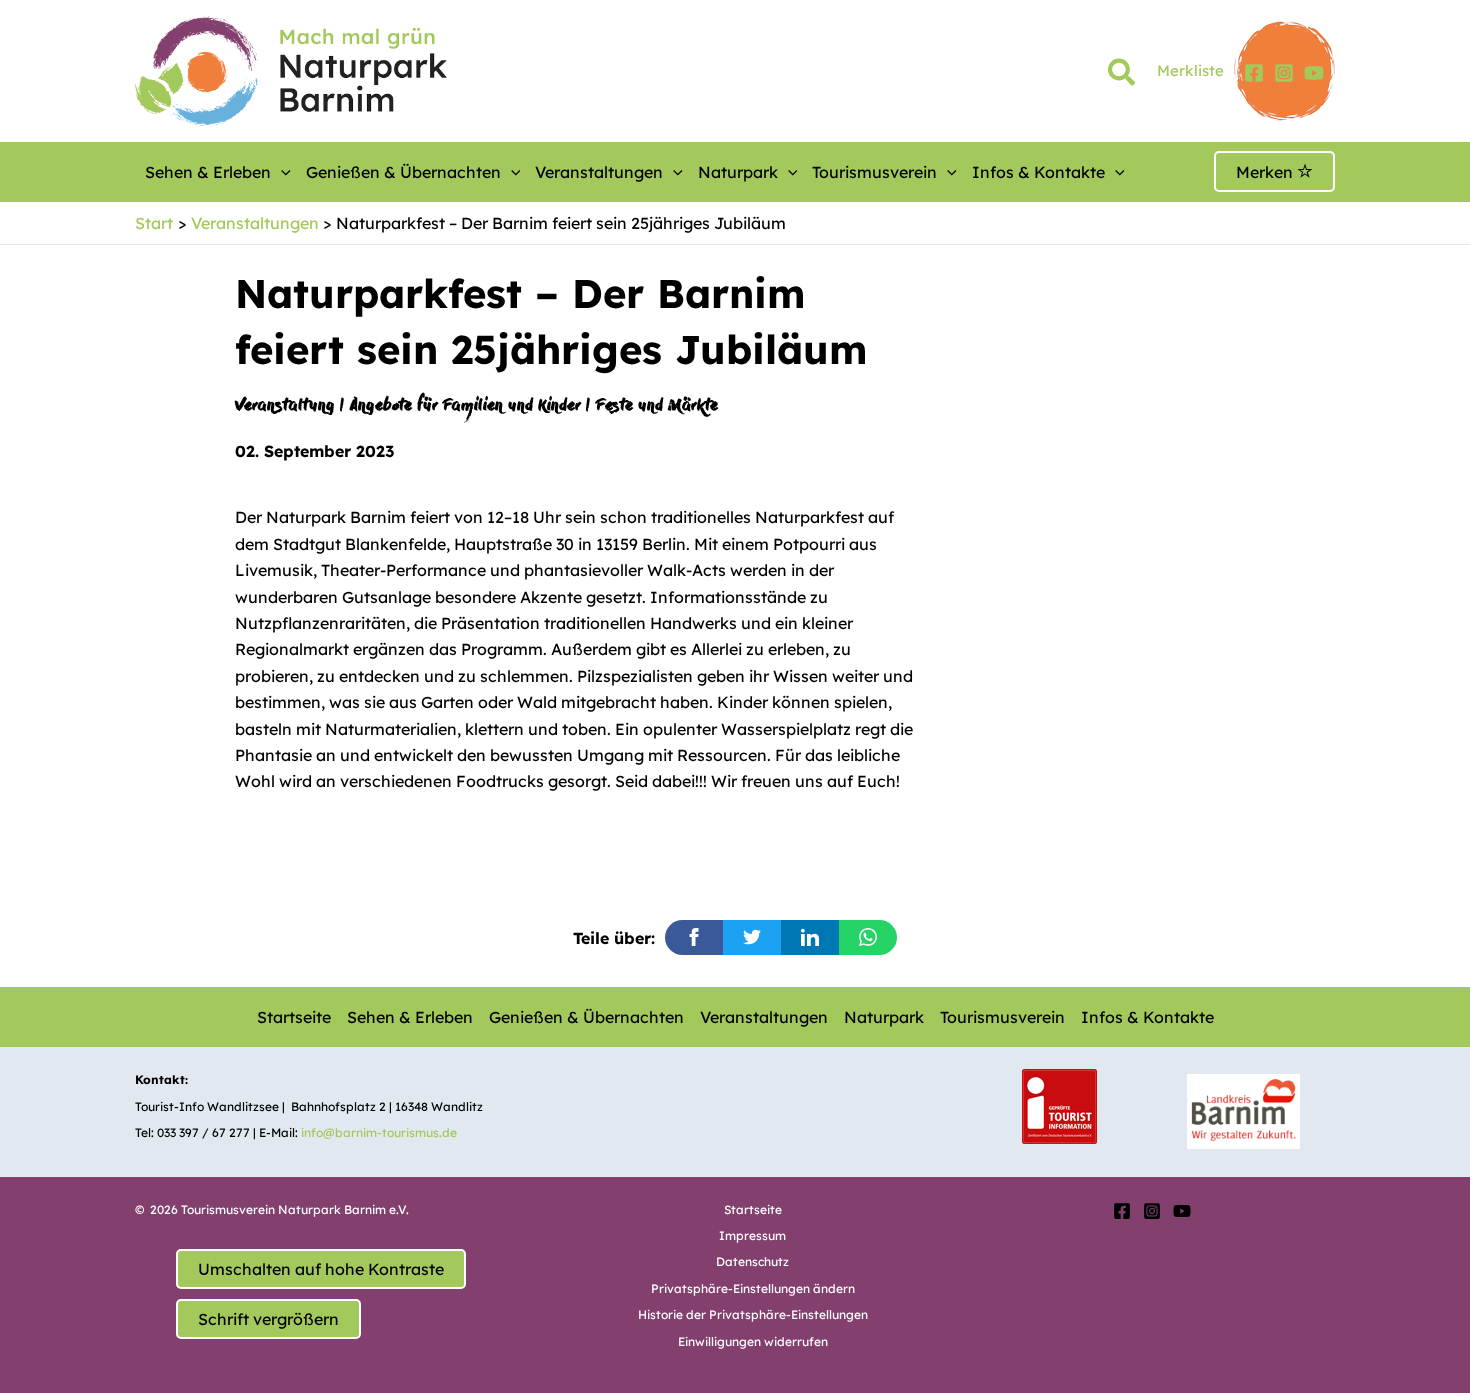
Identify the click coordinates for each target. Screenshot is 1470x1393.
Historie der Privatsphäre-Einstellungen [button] (753, 1314)
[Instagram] (1284, 73)
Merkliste (1190, 70)
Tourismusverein (874, 172)
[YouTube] (1314, 73)
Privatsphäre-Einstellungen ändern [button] (753, 1288)
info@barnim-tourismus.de (379, 1132)
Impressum (752, 1235)
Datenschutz (752, 1261)
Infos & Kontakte (1038, 172)
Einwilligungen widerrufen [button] (753, 1341)
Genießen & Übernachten (403, 172)
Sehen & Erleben (208, 172)
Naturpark (738, 172)
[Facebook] (1254, 73)
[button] (1122, 76)
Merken (1266, 172)
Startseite (294, 1017)
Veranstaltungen (599, 172)
